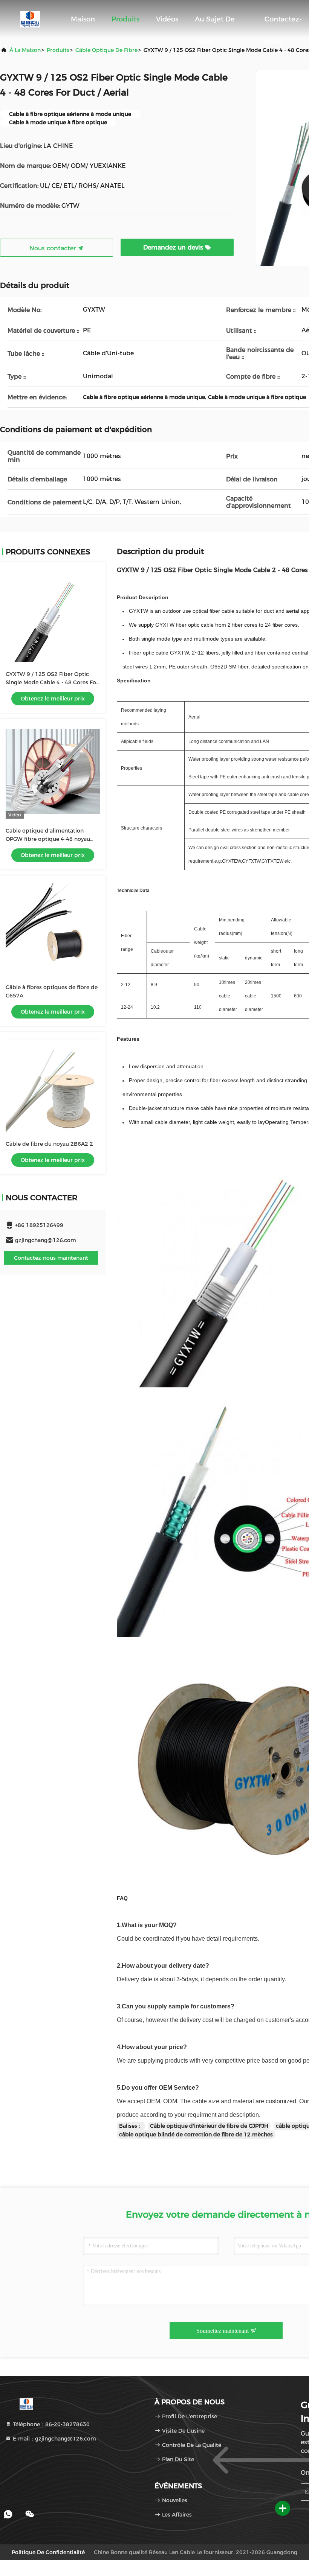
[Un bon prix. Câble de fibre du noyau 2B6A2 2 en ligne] (53, 1085)
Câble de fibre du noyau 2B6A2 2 (49, 1144)
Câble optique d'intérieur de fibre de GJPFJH (209, 2126)
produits (58, 50)
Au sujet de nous (215, 23)
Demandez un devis (174, 247)
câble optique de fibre (106, 50)
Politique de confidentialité (48, 2552)
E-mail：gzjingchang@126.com (54, 2439)
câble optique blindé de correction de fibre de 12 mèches (196, 2134)
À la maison (25, 50)
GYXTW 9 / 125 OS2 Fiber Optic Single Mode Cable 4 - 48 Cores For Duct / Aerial (52, 682)
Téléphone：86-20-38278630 (50, 2424)
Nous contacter (54, 248)
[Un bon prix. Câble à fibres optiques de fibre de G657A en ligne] (53, 928)
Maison (83, 19)
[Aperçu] (30, 19)
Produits (125, 19)
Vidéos (167, 19)
